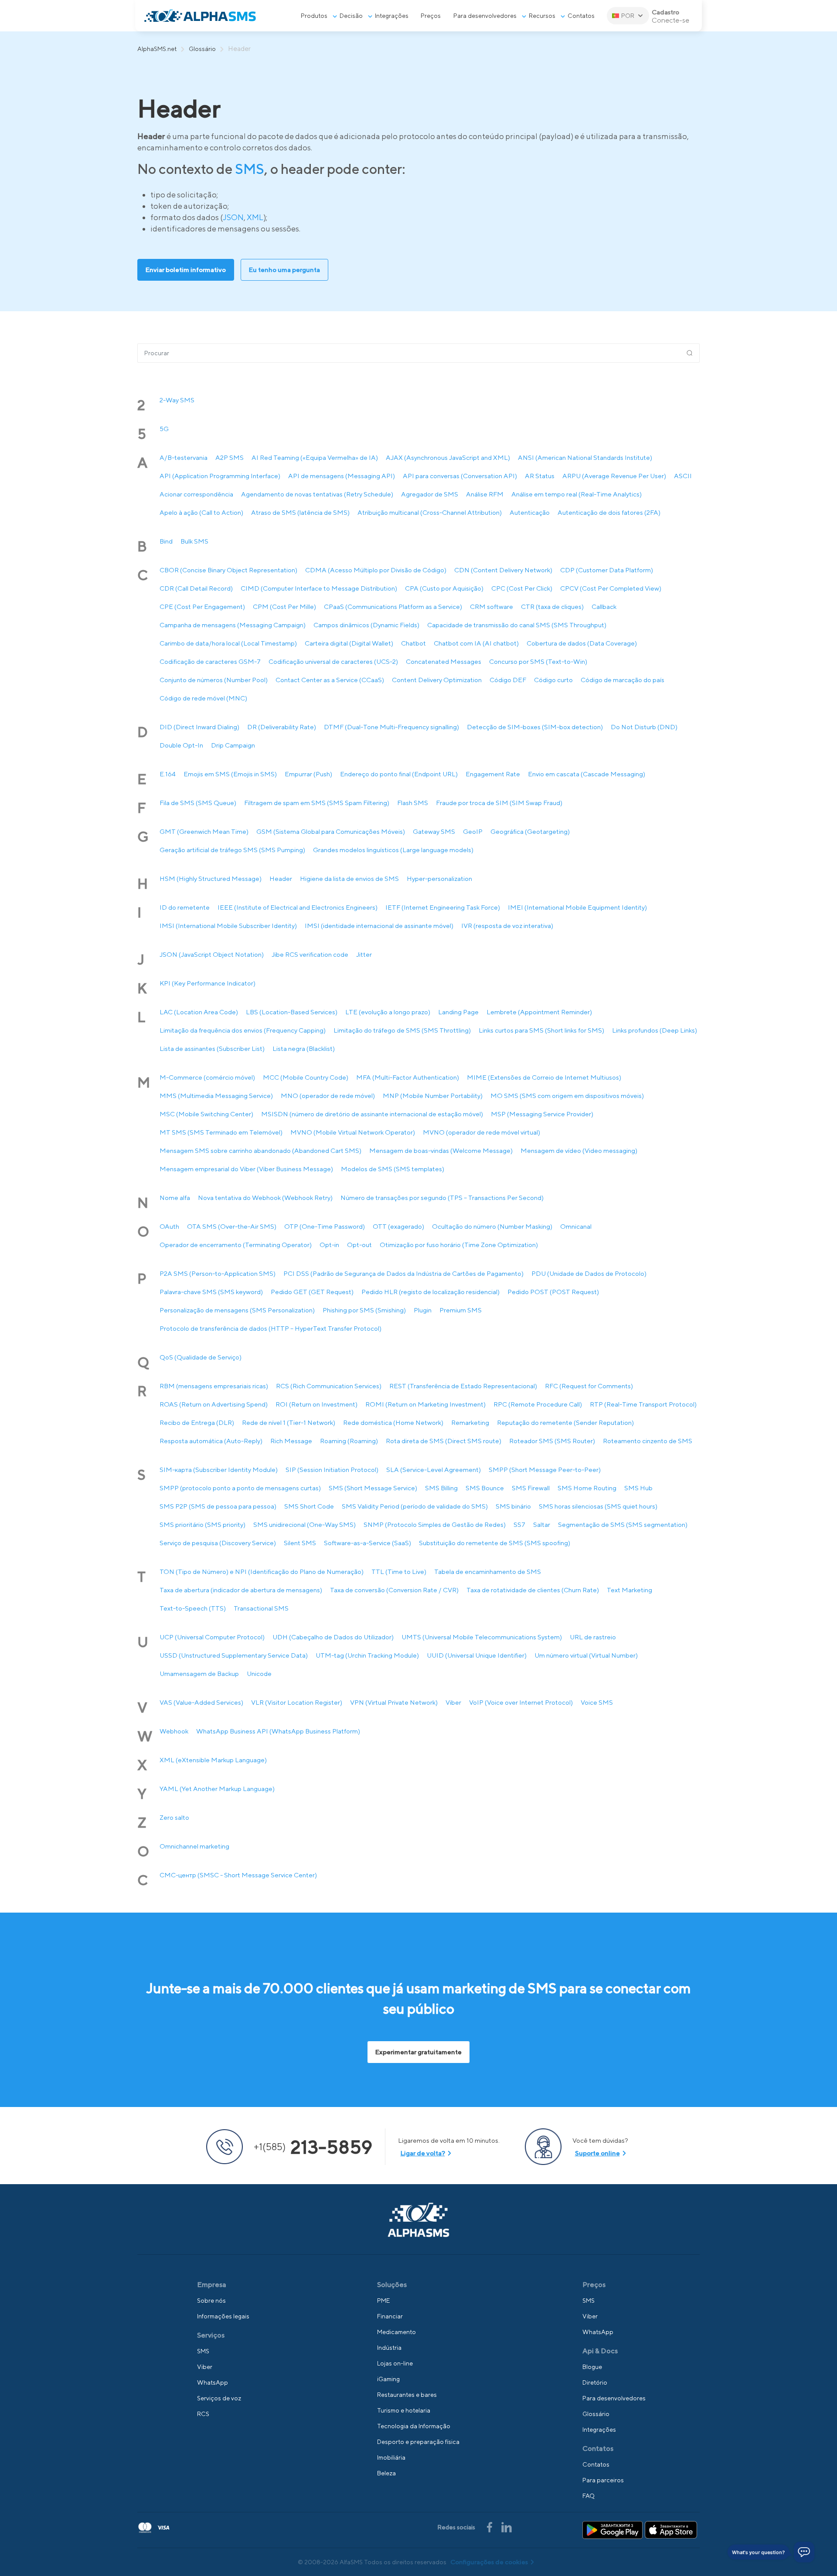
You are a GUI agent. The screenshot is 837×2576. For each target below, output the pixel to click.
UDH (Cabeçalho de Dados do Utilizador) (333, 1637)
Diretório (595, 2382)
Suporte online (597, 2153)
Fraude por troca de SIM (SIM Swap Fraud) (499, 803)
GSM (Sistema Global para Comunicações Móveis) (331, 831)
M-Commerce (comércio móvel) (207, 1077)
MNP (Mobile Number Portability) (433, 1096)
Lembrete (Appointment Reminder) (539, 1012)
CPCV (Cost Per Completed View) (611, 588)
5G (164, 429)
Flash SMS (413, 803)
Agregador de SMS (430, 494)
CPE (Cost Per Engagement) (202, 607)
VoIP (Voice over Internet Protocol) (521, 1702)
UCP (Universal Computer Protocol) (212, 1637)
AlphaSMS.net (157, 49)
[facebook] (490, 2526)
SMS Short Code (309, 1506)
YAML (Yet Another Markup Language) (217, 1789)
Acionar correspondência (196, 494)
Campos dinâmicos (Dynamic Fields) (366, 625)
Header (281, 878)
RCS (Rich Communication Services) (329, 1386)
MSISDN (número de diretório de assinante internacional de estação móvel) (372, 1114)
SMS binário (513, 1506)
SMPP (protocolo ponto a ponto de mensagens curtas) (240, 1488)
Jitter (364, 954)
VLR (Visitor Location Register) (297, 1702)
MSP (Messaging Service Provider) (542, 1114)
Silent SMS (300, 1543)
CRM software (492, 607)
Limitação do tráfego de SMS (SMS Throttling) (402, 1030)
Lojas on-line (395, 2363)
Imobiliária (391, 2457)
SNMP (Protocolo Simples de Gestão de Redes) (435, 1524)
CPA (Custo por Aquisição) (444, 588)
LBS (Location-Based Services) (292, 1012)
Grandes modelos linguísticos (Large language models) (393, 850)
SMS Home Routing (587, 1488)
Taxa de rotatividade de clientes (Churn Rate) (533, 1590)
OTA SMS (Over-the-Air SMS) (232, 1226)
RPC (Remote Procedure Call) (538, 1404)
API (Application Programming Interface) (220, 476)
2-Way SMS (177, 400)
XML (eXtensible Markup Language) (213, 1760)
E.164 (168, 774)
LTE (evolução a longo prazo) (388, 1012)
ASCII (683, 476)
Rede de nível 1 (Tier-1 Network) (289, 1422)
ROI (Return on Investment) (316, 1404)
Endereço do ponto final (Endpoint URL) (399, 774)
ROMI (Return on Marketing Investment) (425, 1404)
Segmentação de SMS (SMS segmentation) (623, 1524)
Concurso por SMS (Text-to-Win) (538, 661)
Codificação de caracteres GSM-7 (210, 661)
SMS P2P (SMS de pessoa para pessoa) (218, 1506)
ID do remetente (185, 907)
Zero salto (174, 1817)
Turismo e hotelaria (404, 2410)
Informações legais (223, 2316)
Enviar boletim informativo (186, 270)
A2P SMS (230, 457)
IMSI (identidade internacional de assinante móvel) (379, 926)
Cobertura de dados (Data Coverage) (582, 643)
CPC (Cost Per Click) (522, 588)
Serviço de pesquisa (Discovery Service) (218, 1543)
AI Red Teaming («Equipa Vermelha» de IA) (315, 457)
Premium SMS (461, 1310)
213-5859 (313, 2147)
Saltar (542, 1524)
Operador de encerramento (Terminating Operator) (236, 1245)
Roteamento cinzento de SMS (648, 1441)
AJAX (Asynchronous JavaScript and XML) (448, 457)
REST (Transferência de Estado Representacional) (463, 1386)
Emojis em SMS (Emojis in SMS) (230, 774)
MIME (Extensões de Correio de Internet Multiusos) (544, 1077)
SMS (250, 169)
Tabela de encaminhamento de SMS (488, 1572)
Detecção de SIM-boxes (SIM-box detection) (535, 727)
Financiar (390, 2316)
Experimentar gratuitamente (418, 2052)
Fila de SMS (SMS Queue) (198, 803)
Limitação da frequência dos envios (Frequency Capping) (243, 1030)
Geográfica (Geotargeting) (530, 831)
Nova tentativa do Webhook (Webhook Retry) (265, 1198)
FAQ (589, 2496)
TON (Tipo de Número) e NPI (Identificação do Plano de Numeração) (262, 1572)
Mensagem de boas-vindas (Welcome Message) (441, 1150)
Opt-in (329, 1245)
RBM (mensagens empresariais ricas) (214, 1386)
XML (255, 217)
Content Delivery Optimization (437, 680)
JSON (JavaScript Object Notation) (212, 954)
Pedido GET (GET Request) (312, 1292)
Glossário (202, 49)
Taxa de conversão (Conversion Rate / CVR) (394, 1590)
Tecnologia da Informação (414, 2426)
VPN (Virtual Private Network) (394, 1702)
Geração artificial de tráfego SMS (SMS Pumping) (232, 850)
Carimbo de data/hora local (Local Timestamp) (228, 643)
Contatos (581, 16)
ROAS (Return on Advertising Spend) (214, 1404)
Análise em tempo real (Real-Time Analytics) (577, 494)
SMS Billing (441, 1488)
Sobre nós (211, 2301)
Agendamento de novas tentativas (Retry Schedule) (317, 494)
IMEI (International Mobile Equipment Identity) (577, 907)
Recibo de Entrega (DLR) (197, 1422)
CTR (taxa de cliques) (552, 607)
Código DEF (508, 680)
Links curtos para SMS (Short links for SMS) (541, 1030)
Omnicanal (576, 1226)
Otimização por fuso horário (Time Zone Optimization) (459, 1245)
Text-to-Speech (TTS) (193, 1608)
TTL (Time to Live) (399, 1572)
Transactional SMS (261, 1608)
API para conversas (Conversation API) (460, 476)
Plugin (423, 1310)
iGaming (388, 2379)
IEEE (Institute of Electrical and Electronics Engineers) (298, 907)
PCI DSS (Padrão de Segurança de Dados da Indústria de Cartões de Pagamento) (403, 1273)
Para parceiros (603, 2480)
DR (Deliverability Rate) (282, 727)
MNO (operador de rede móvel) (328, 1096)
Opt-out (359, 1245)
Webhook (174, 1731)
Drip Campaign (233, 745)
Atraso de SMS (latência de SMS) (300, 512)
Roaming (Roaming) (349, 1441)
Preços (431, 16)
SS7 (519, 1524)
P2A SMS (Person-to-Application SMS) (218, 1273)
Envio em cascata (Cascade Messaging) (587, 774)
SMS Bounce (485, 1488)
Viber (453, 1702)
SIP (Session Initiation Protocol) (332, 1470)
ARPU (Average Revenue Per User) (614, 476)
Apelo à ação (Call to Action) (201, 512)
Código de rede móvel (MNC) (203, 698)
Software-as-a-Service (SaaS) (367, 1543)
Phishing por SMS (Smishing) (364, 1310)
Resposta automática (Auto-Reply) (211, 1441)
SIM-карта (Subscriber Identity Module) (219, 1470)
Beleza (386, 2473)
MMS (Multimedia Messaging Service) (216, 1096)
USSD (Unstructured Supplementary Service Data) (234, 1655)
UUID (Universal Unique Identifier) (477, 1655)
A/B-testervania (184, 457)
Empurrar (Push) (308, 774)
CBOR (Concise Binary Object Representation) (228, 570)
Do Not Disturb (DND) (644, 727)
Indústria (389, 2348)
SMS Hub (638, 1488)
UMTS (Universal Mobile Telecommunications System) (482, 1637)
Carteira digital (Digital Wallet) (349, 643)
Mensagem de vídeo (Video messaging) (579, 1150)
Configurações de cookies (489, 2562)
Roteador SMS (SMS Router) (552, 1441)
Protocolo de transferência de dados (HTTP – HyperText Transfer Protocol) (270, 1328)
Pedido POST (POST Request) (553, 1292)
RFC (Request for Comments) (589, 1386)
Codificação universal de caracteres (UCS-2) (333, 661)
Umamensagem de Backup (199, 1674)
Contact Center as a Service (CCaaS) (330, 680)
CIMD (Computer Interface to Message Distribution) (319, 588)
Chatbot (413, 643)
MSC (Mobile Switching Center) (206, 1114)
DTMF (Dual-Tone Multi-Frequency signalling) (391, 727)
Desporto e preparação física (418, 2442)
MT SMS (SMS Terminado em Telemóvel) (221, 1132)
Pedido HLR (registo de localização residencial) (430, 1292)
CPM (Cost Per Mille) (284, 607)
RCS (203, 2414)
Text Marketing (629, 1590)
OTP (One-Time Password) (325, 1226)
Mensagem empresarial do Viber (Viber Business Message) (246, 1169)
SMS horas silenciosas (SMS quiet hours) (598, 1506)
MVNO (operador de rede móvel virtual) (481, 1132)
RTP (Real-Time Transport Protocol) (643, 1404)
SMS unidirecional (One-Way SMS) (305, 1524)
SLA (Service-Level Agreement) (434, 1470)
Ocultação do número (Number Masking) (492, 1226)
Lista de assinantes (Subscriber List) (212, 1048)
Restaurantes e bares (407, 2395)
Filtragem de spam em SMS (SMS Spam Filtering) (317, 803)
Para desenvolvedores (485, 16)
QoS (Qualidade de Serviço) (201, 1357)
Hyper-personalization (439, 878)
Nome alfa (175, 1198)
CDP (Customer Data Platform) (607, 570)
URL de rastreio (593, 1637)
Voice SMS (597, 1702)
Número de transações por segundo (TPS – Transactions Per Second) (442, 1198)
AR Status (540, 476)
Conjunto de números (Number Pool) (214, 680)
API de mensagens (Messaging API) (342, 476)
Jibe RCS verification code (310, 954)
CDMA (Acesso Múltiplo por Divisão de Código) (376, 570)
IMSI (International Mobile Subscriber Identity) (228, 926)
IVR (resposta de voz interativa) (507, 926)
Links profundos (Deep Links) (655, 1030)
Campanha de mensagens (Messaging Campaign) (233, 625)
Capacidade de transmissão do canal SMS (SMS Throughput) (517, 625)
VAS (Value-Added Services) (201, 1702)
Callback (604, 607)
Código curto (553, 680)
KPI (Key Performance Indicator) (208, 983)
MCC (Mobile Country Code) (306, 1077)
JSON (233, 217)
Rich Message (291, 1441)
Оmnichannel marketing (194, 1846)
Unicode (259, 1674)
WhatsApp (213, 2382)
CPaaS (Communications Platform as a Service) (393, 607)
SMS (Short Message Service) (373, 1488)
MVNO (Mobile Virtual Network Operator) (353, 1132)
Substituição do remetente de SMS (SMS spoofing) (495, 1543)
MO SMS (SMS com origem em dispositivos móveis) (567, 1096)
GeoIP (473, 831)
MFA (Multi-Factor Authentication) (408, 1077)
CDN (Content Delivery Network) (503, 570)
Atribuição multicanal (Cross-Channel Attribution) (430, 512)
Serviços (211, 2335)
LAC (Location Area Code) (199, 1012)
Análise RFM (485, 494)
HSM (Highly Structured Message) (211, 878)
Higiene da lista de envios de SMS (349, 878)
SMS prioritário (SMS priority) (202, 1524)
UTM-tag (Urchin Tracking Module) (367, 1655)
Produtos (314, 16)
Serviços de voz (219, 2398)
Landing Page (458, 1012)
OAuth (169, 1226)
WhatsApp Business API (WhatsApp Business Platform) (278, 1731)
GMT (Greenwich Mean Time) (204, 831)
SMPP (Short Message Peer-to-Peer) (545, 1470)
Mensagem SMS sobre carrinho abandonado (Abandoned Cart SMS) (260, 1150)
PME (383, 2301)
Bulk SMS (194, 541)
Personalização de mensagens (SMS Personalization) (237, 1310)
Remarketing (470, 1422)
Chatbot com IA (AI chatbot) (476, 643)
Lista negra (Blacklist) (304, 1048)
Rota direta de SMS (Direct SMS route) (444, 1441)
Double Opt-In (181, 745)
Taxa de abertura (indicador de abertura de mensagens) (241, 1590)
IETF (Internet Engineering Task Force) (443, 907)
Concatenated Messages (444, 661)
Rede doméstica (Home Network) (393, 1422)
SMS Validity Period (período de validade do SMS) (415, 1506)
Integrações (392, 16)
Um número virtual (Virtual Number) (586, 1655)
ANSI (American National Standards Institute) (585, 457)
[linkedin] (507, 2526)
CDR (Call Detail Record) (196, 588)
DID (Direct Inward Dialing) (199, 727)
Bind (166, 541)
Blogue (592, 2367)
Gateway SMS (434, 831)
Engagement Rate (493, 774)
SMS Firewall (531, 1488)
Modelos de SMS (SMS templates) (393, 1169)
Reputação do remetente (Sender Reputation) (565, 1422)
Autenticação (530, 512)
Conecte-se (670, 20)
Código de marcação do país (623, 680)
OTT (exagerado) (398, 1226)
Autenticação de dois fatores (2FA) (609, 512)
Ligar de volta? (423, 2153)
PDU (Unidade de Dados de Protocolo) (589, 1273)
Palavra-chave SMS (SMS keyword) (211, 1292)
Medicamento (396, 2332)
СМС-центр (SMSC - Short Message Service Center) (238, 1875)
